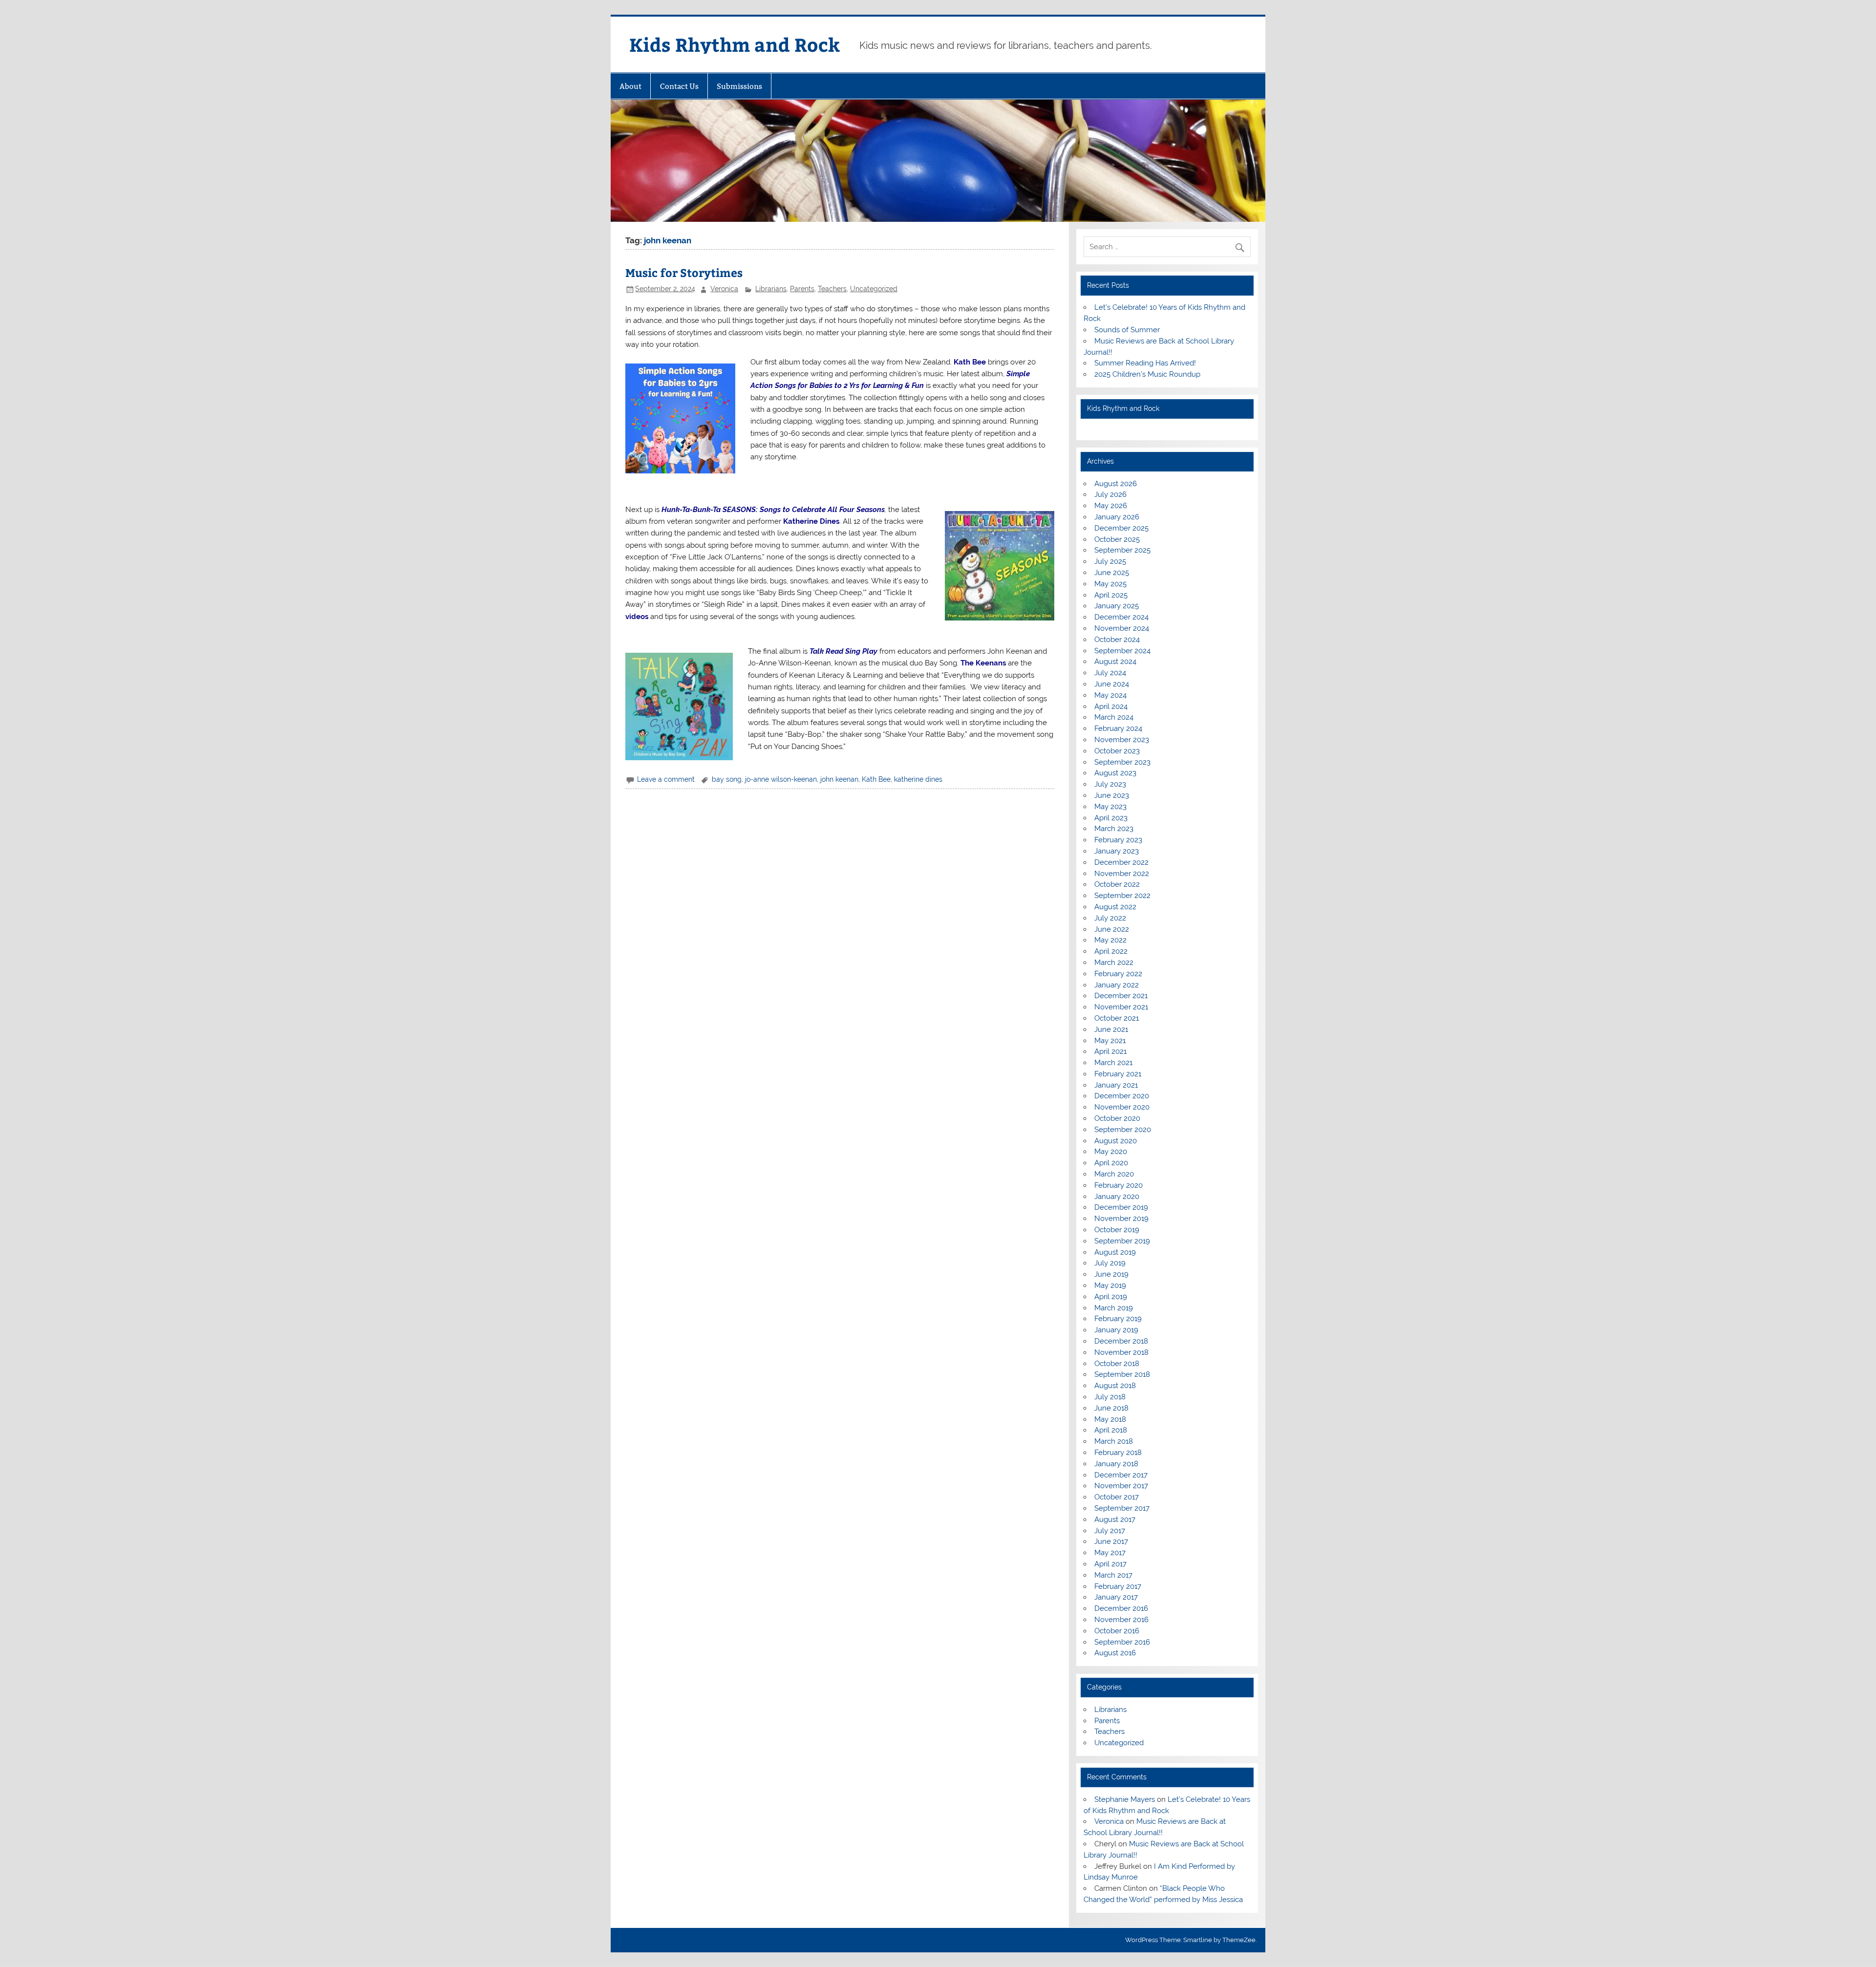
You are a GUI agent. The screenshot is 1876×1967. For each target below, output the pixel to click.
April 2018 (1111, 1430)
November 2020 (1122, 1107)
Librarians (771, 289)
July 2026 (1110, 494)
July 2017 (1110, 1531)
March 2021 (1113, 1063)
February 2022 (1118, 974)
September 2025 (1122, 550)
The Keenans (983, 663)
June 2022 (1112, 929)
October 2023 (1117, 751)
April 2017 (1110, 1564)
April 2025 (1111, 595)
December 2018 (1121, 1341)
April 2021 (1110, 1051)
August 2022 (1115, 907)
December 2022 (1121, 862)
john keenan (839, 779)
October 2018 (1117, 1364)
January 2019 (1116, 1330)
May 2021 (1110, 1041)
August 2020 (1116, 1141)
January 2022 (1117, 985)
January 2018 (1116, 1464)
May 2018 (1110, 1419)
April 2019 (1111, 1297)
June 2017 (1111, 1541)
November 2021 (1121, 1007)
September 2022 (1122, 896)
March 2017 (1113, 1575)
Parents (802, 289)
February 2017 (1118, 1586)
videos (637, 617)
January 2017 (1116, 1597)
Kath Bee (970, 362)
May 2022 (1110, 940)
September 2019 (1122, 1241)
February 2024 (1118, 728)
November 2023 (1122, 740)
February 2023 (1118, 840)
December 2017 (1121, 1475)
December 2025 (1121, 528)
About (630, 86)
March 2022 (1114, 962)
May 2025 (1110, 584)
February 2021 (1118, 1074)
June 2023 (1112, 795)
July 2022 (1110, 918)
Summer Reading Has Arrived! (1145, 363)
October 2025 (1117, 539)
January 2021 (1116, 1085)
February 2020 (1119, 1185)
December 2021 (1121, 996)
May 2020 (1111, 1152)
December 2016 (1121, 1608)
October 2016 (1117, 1631)
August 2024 (1115, 662)
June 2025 (1112, 573)
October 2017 (1117, 1497)
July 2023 (1110, 784)
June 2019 (1111, 1274)
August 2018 (1115, 1386)
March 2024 (1114, 717)
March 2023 (1114, 829)
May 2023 (1110, 807)
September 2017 (1122, 1508)
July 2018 (1110, 1397)
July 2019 (1110, 1263)
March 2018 (1114, 1441)
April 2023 (1111, 818)
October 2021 (1117, 1018)
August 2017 (1115, 1519)
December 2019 (1121, 1207)
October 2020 (1117, 1118)
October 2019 (1117, 1230)
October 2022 (1117, 884)
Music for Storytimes (684, 272)
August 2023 (1115, 773)
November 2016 (1121, 1620)
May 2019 (1110, 1285)
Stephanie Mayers (1125, 1799)
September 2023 (1122, 762)
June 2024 (1112, 684)
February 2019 (1118, 1319)
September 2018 (1122, 1374)
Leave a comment (666, 779)
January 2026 (1117, 517)
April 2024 (1111, 706)
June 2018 (1111, 1408)
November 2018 (1121, 1352)
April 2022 (1111, 951)
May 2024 (1110, 695)
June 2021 (1111, 1029)
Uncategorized (874, 289)
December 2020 (1122, 1096)
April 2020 (1111, 1163)
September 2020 (1123, 1130)
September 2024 (1122, 651)
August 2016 (1115, 1653)
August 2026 (1116, 484)
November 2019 (1121, 1219)
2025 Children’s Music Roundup (1147, 374)
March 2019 (1114, 1308)
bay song (727, 779)
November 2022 (1122, 874)
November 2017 (1121, 1486)
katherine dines (918, 779)
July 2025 (1110, 561)
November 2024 (1122, 628)
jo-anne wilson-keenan (781, 779)
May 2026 (1111, 506)
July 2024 (1110, 673)
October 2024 (1117, 640)
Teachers (832, 289)
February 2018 (1118, 1453)
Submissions (739, 86)
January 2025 (1117, 606)
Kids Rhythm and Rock (735, 44)
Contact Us (679, 86)
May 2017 (1110, 1553)
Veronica (724, 289)
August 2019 (1115, 1252)
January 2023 (1117, 851)
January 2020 (1117, 1197)
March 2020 (1114, 1174)
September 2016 (1122, 1642)
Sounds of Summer (1127, 330)
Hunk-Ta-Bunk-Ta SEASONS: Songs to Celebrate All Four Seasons (773, 510)
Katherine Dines (811, 521)
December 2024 (1121, 617)
